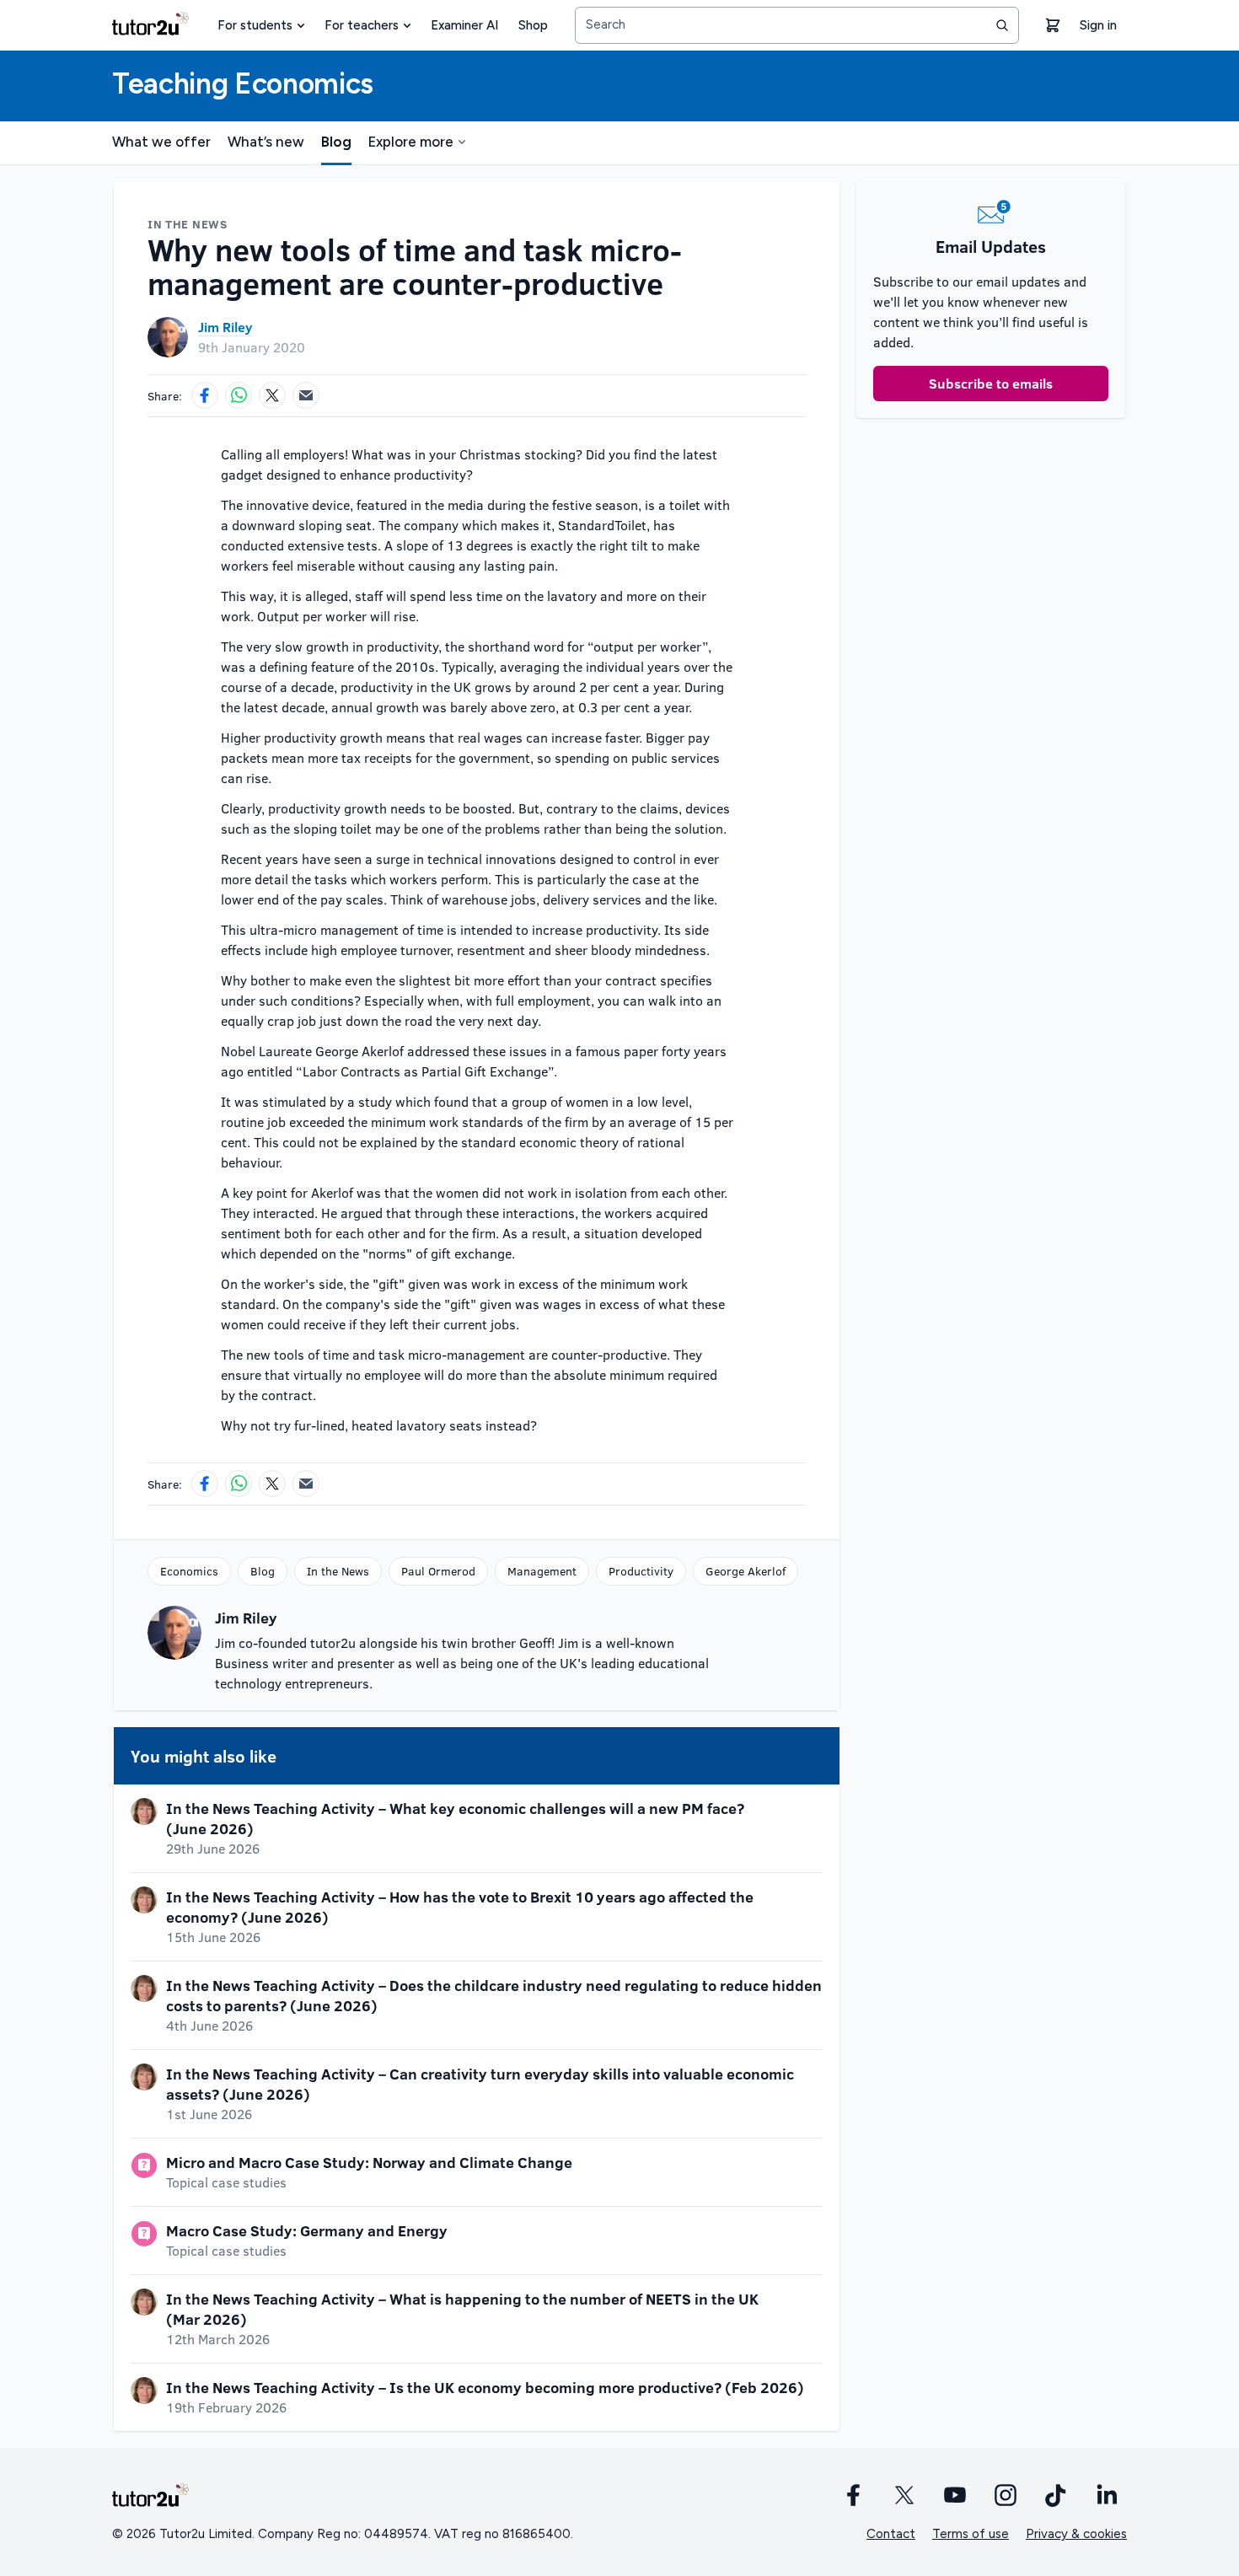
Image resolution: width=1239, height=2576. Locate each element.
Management (542, 1571)
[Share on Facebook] (205, 395)
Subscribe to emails (991, 383)
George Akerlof (746, 1571)
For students (255, 25)
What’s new (266, 142)
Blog (336, 142)
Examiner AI (464, 25)
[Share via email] (306, 395)
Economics (189, 1571)
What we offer (161, 142)
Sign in (1098, 25)
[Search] (1002, 25)
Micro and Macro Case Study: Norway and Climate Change (369, 2162)
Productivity (641, 1571)
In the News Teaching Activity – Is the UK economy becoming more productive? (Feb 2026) (485, 2387)
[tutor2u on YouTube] (955, 2495)
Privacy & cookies (1076, 2534)
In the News (338, 1571)
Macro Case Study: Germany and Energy (307, 2230)
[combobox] (797, 25)
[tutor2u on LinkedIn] (1107, 2495)
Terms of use (971, 2534)
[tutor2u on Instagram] (1006, 2495)
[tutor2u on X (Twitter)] (904, 2495)
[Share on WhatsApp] (239, 395)
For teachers (362, 25)
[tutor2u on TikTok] (1056, 2495)
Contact (891, 2534)
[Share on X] (272, 395)
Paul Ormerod (438, 1571)
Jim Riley (225, 327)
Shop (533, 25)
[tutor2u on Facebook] (854, 2495)
